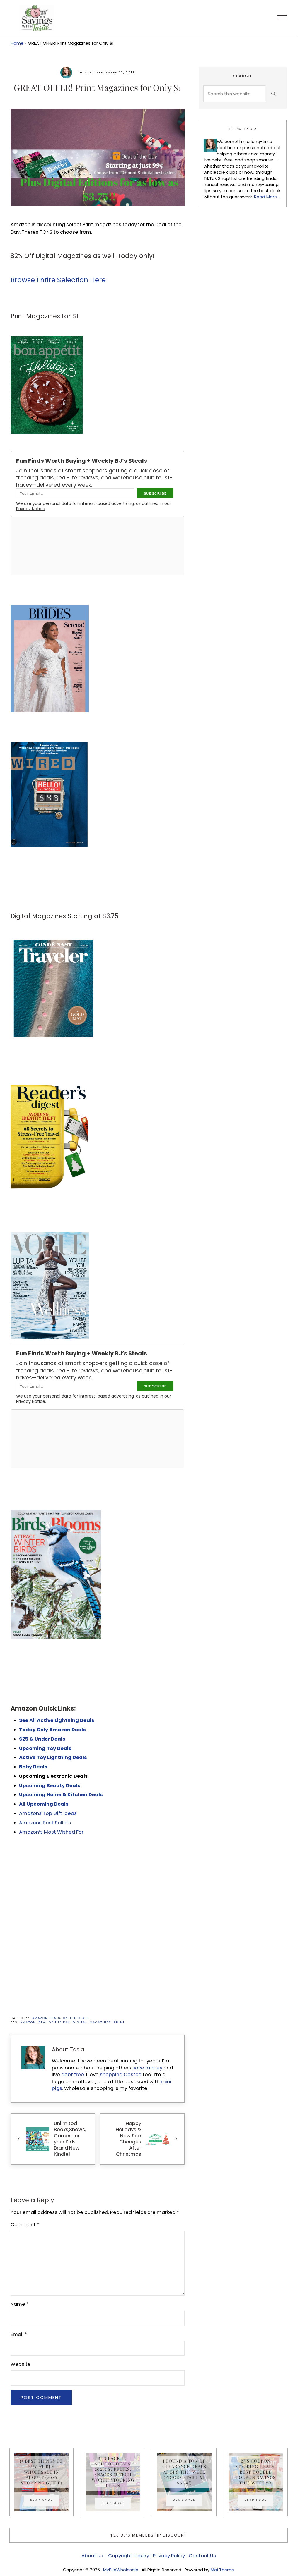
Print (119, 2022)
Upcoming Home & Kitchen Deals (61, 1795)
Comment (25, 2225)
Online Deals (76, 2018)
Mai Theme (222, 2570)
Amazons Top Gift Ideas (48, 1813)
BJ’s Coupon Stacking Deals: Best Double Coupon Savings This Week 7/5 (256, 2472)
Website (21, 2364)
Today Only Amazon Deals (52, 1730)
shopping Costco (120, 2075)
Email (19, 2334)
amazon (28, 2022)
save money (147, 2068)
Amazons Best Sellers (45, 1823)
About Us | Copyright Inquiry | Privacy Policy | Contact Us (149, 2556)
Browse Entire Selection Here (58, 280)
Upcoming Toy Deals (45, 1748)
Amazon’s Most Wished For (51, 1832)
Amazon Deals (46, 2018)
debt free (73, 2075)
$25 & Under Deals (42, 1739)
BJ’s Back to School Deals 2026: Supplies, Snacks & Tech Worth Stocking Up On (113, 2472)
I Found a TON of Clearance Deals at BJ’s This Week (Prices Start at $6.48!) (184, 2472)
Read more (45, 2501)
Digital (80, 2022)
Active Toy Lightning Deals (54, 1757)
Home (17, 43)
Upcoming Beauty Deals (50, 1786)
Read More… (267, 197)
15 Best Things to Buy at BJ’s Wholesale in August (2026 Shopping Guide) (41, 2472)
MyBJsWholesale (121, 2570)
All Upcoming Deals (44, 1804)
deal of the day (54, 2022)
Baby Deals (33, 1767)
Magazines (100, 2022)
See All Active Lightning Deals (57, 1720)
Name (20, 2304)
